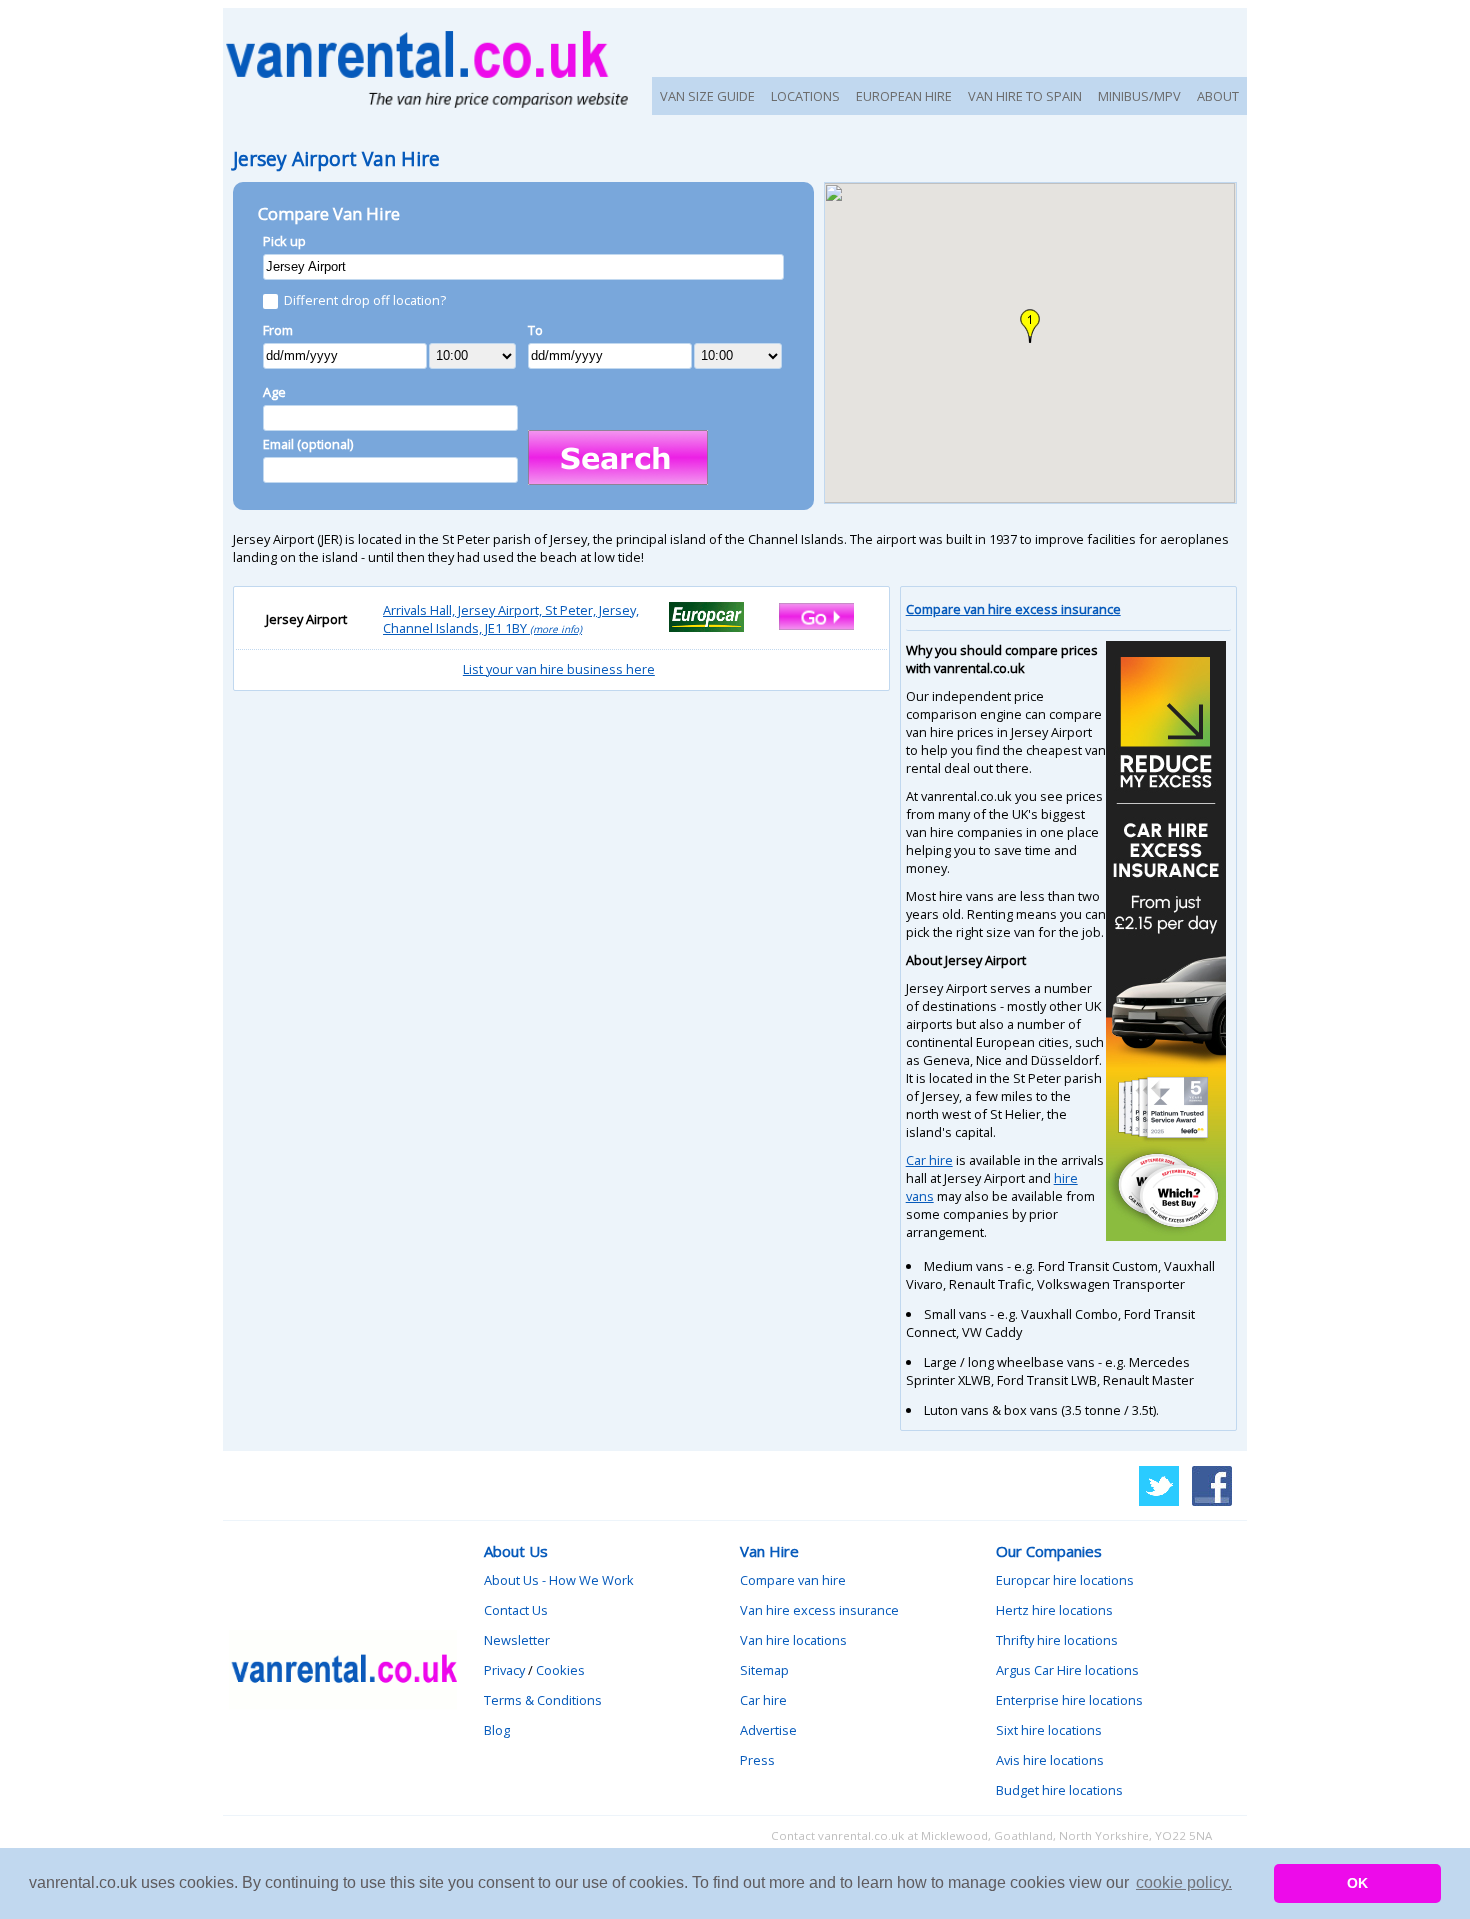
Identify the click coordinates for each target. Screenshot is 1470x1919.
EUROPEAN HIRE (904, 96)
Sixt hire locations (1049, 1730)
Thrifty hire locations (1057, 1640)
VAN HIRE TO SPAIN (1025, 96)
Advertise (768, 1730)
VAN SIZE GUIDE (707, 96)
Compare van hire (793, 1580)
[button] (1030, 326)
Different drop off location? (365, 300)
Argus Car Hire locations (1067, 1670)
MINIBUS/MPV (1139, 96)
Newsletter (517, 1640)
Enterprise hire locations (1069, 1700)
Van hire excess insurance (819, 1610)
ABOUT (1218, 96)
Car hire (929, 1160)
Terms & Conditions (543, 1700)
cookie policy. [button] (1184, 1882)
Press (757, 1760)
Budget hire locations (1059, 1790)
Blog (497, 1730)
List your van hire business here (559, 669)
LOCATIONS (805, 96)
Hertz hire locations (1054, 1610)
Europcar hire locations (1065, 1580)
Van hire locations (793, 1640)
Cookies (560, 1670)
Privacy (504, 1670)
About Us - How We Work (559, 1580)
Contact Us (516, 1610)
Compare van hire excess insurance (1013, 609)
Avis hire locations (1050, 1760)
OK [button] (1357, 1883)
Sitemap (764, 1670)
